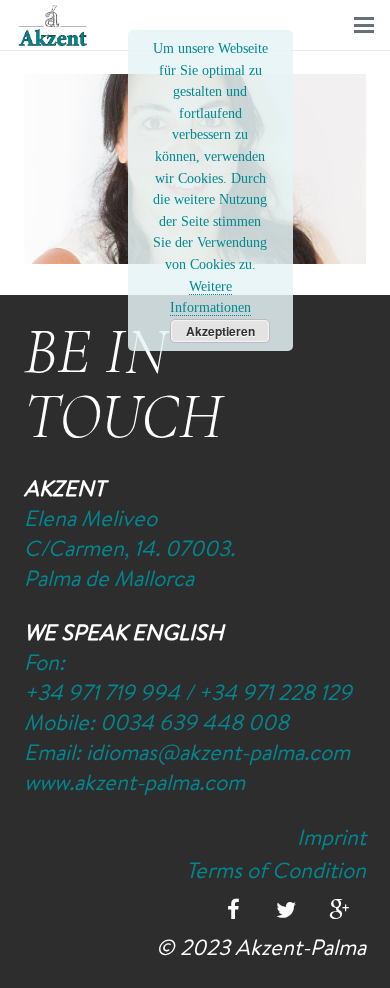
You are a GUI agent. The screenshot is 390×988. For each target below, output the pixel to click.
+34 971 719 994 (102, 692)
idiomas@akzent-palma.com (218, 752)
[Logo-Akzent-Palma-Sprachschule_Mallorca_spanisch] (53, 25)
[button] (364, 25)
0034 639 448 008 (194, 722)
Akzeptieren (220, 331)
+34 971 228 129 (275, 692)
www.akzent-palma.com (134, 782)
